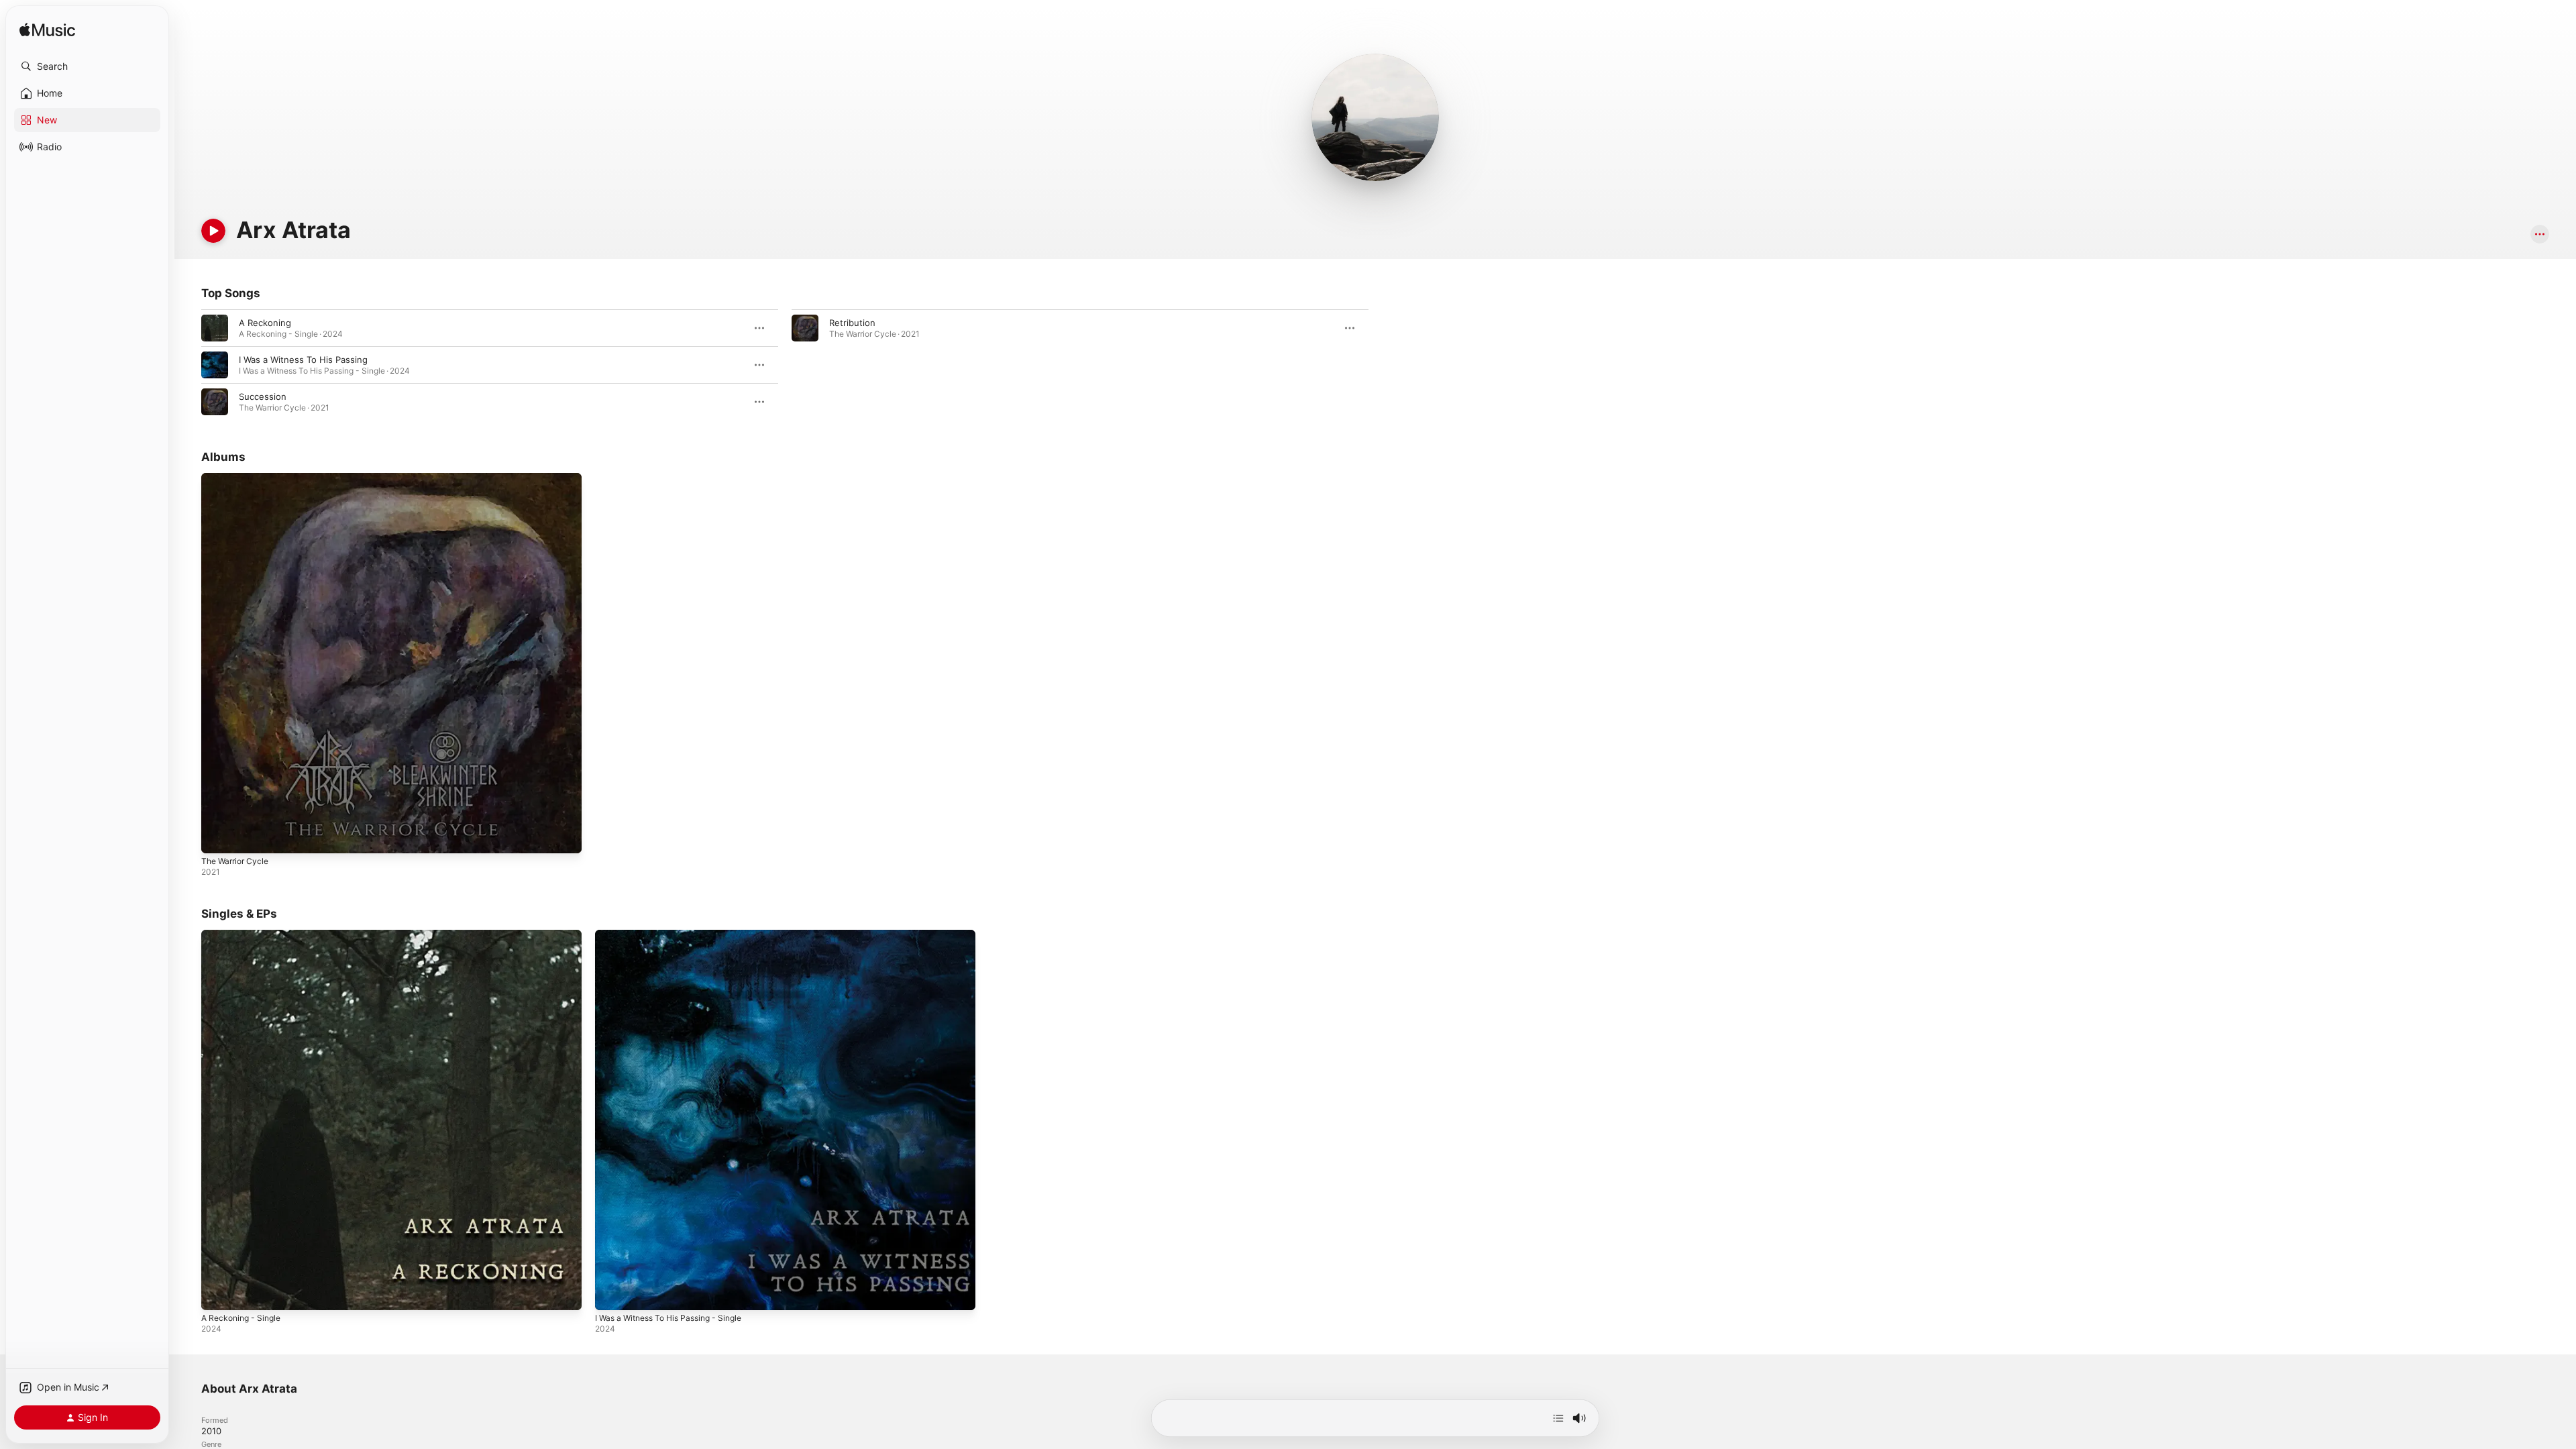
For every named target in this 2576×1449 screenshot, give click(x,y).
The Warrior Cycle (238, 478)
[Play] (213, 231)
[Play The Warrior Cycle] (218, 837)
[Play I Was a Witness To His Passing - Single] (612, 1293)
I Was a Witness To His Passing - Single (677, 935)
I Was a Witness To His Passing (303, 360)
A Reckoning (265, 323)
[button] (87, 66)
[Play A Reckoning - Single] (218, 1293)
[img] (47, 31)
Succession (263, 396)
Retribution (852, 323)
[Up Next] (1558, 1418)
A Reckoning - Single (245, 935)
